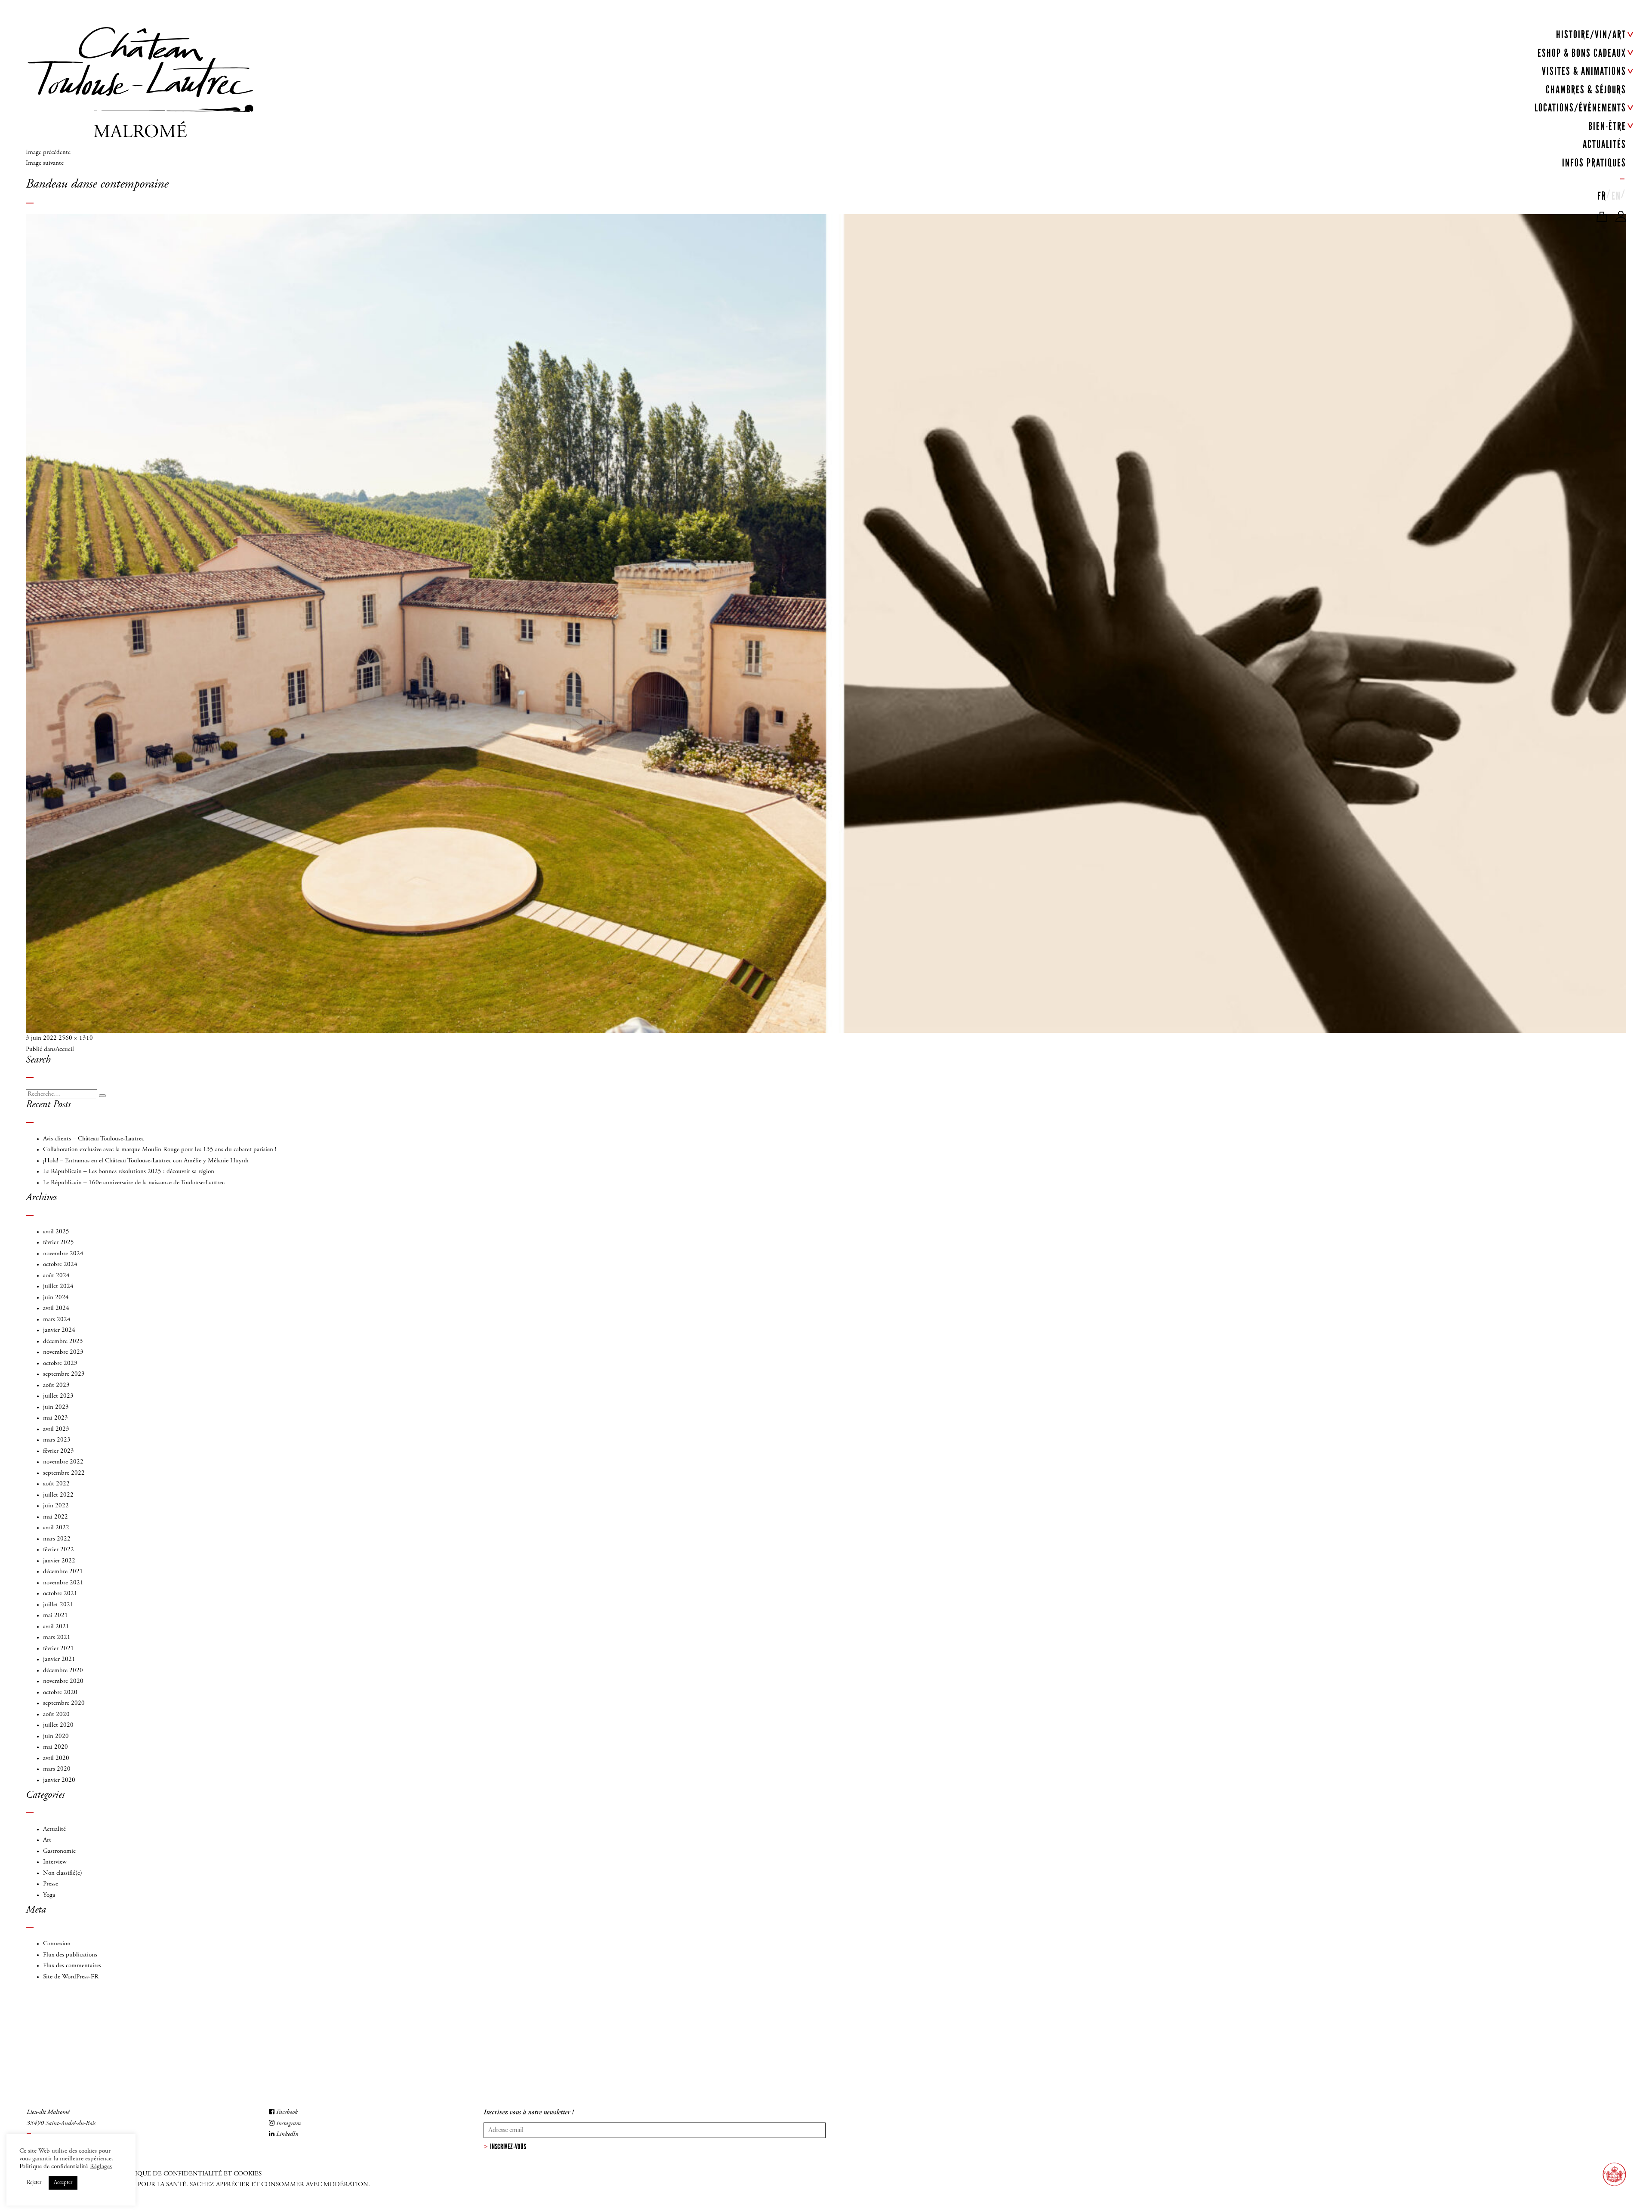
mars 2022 (57, 1539)
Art (47, 1840)
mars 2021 (57, 1637)
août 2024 (56, 1276)
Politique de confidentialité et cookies (189, 2174)
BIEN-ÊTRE (1607, 126)
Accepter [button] (63, 2183)
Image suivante (45, 163)
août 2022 (56, 1484)
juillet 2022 (58, 1495)
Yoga (49, 1895)
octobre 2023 (60, 1363)
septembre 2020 (64, 1703)
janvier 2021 (59, 1659)
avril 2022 (56, 1528)
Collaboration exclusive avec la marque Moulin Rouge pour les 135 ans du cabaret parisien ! (160, 1150)
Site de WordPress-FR (71, 1977)
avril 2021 (56, 1627)
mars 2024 (57, 1320)
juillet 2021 (58, 1605)
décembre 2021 (63, 1572)
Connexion (57, 1944)
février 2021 (59, 1649)
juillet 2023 (58, 1396)
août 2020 (56, 1714)
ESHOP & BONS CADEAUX (1582, 53)
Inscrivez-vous (508, 2147)
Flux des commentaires (72, 1966)
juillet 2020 (58, 1725)
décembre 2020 (63, 1671)
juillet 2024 (58, 1286)
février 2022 (59, 1550)
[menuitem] (1602, 194)
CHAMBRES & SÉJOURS (1586, 90)
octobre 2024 (60, 1265)
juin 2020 (56, 1736)
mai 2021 (55, 1616)
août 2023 (56, 1385)
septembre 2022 (64, 1473)
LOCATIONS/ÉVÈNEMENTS (1580, 108)
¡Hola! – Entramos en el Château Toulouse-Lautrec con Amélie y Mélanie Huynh (146, 1161)
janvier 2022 (59, 1561)
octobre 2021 (60, 1594)
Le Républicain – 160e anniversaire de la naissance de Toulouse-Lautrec (134, 1183)
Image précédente (48, 152)
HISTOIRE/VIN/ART (1591, 35)
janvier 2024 (59, 1330)
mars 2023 (57, 1440)
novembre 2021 (63, 1583)
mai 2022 (55, 1517)
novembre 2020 (63, 1681)
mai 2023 (55, 1418)
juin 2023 (56, 1407)
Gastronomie (59, 1851)
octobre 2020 (60, 1693)
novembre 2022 (63, 1462)
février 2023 (59, 1451)
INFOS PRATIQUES (1594, 163)
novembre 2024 (63, 1254)
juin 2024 (56, 1298)
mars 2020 (57, 1769)
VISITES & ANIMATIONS (1584, 71)
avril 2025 (56, 1232)
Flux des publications (70, 1955)
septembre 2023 (64, 1374)
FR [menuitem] (1602, 196)
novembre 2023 (63, 1352)
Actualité (54, 1829)
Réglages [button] (101, 2167)
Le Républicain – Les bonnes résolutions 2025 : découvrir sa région (129, 1172)
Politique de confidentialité (54, 2167)
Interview (55, 1862)
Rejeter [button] (34, 2183)
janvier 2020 (59, 1780)
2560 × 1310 (76, 1038)
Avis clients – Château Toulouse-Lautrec (94, 1139)
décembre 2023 (63, 1342)
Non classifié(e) (63, 1873)
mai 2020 (55, 1747)
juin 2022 (56, 1506)
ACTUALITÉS (1604, 144)
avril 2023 (56, 1429)
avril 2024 (56, 1308)
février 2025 (59, 1243)
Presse (51, 1884)
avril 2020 (56, 1758)
